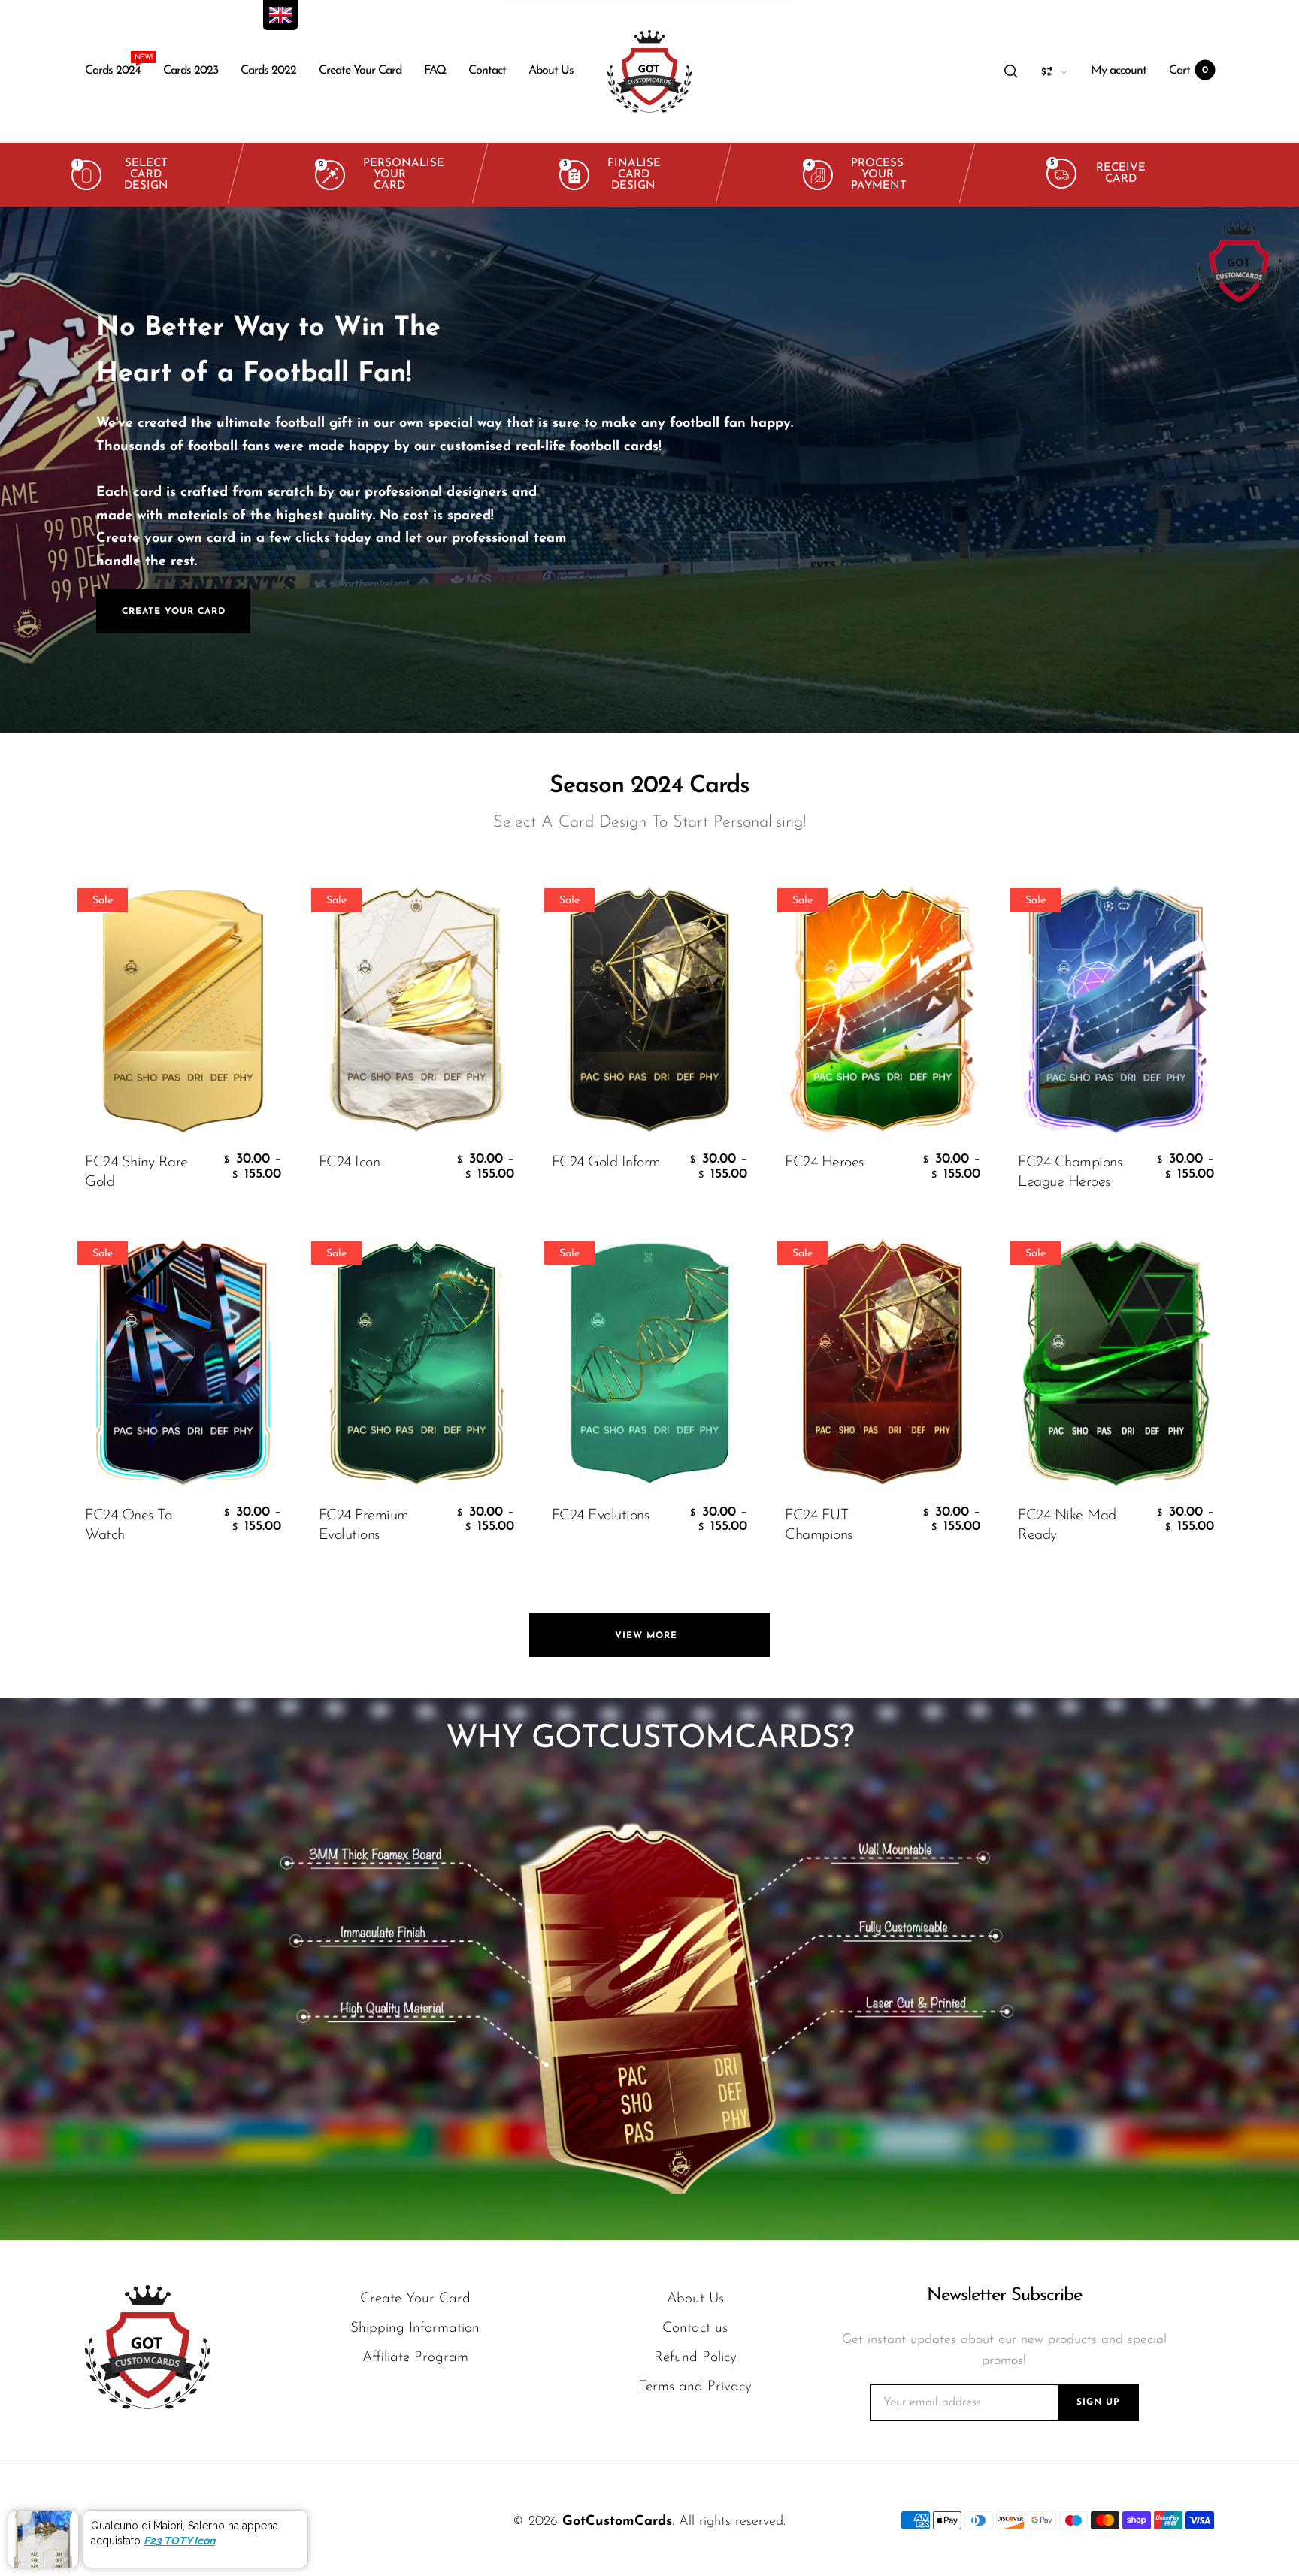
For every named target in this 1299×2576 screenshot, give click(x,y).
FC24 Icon (350, 1163)
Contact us (695, 2328)
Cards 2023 (191, 71)
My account (1119, 71)
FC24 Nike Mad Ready (1067, 1525)
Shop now (214, 517)
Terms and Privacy (695, 2387)
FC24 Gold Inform (606, 1163)
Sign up (1098, 2402)
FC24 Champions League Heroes (1070, 1172)
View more (650, 1636)
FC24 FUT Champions (819, 1525)
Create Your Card (360, 71)
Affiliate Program (415, 2358)
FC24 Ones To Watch (128, 1525)
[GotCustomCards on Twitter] (94, 2520)
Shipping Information (415, 2328)
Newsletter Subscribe (1004, 2296)
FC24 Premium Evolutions (364, 1525)
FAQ (435, 71)
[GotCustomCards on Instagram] (175, 2520)
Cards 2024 (113, 67)
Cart (1188, 71)
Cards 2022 (268, 71)
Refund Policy (695, 2358)
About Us (551, 71)
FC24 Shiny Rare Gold (136, 1172)
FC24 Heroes (824, 1163)
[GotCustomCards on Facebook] (135, 2520)
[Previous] (56, 470)
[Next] (1243, 470)
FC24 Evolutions (601, 1516)
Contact (487, 71)
